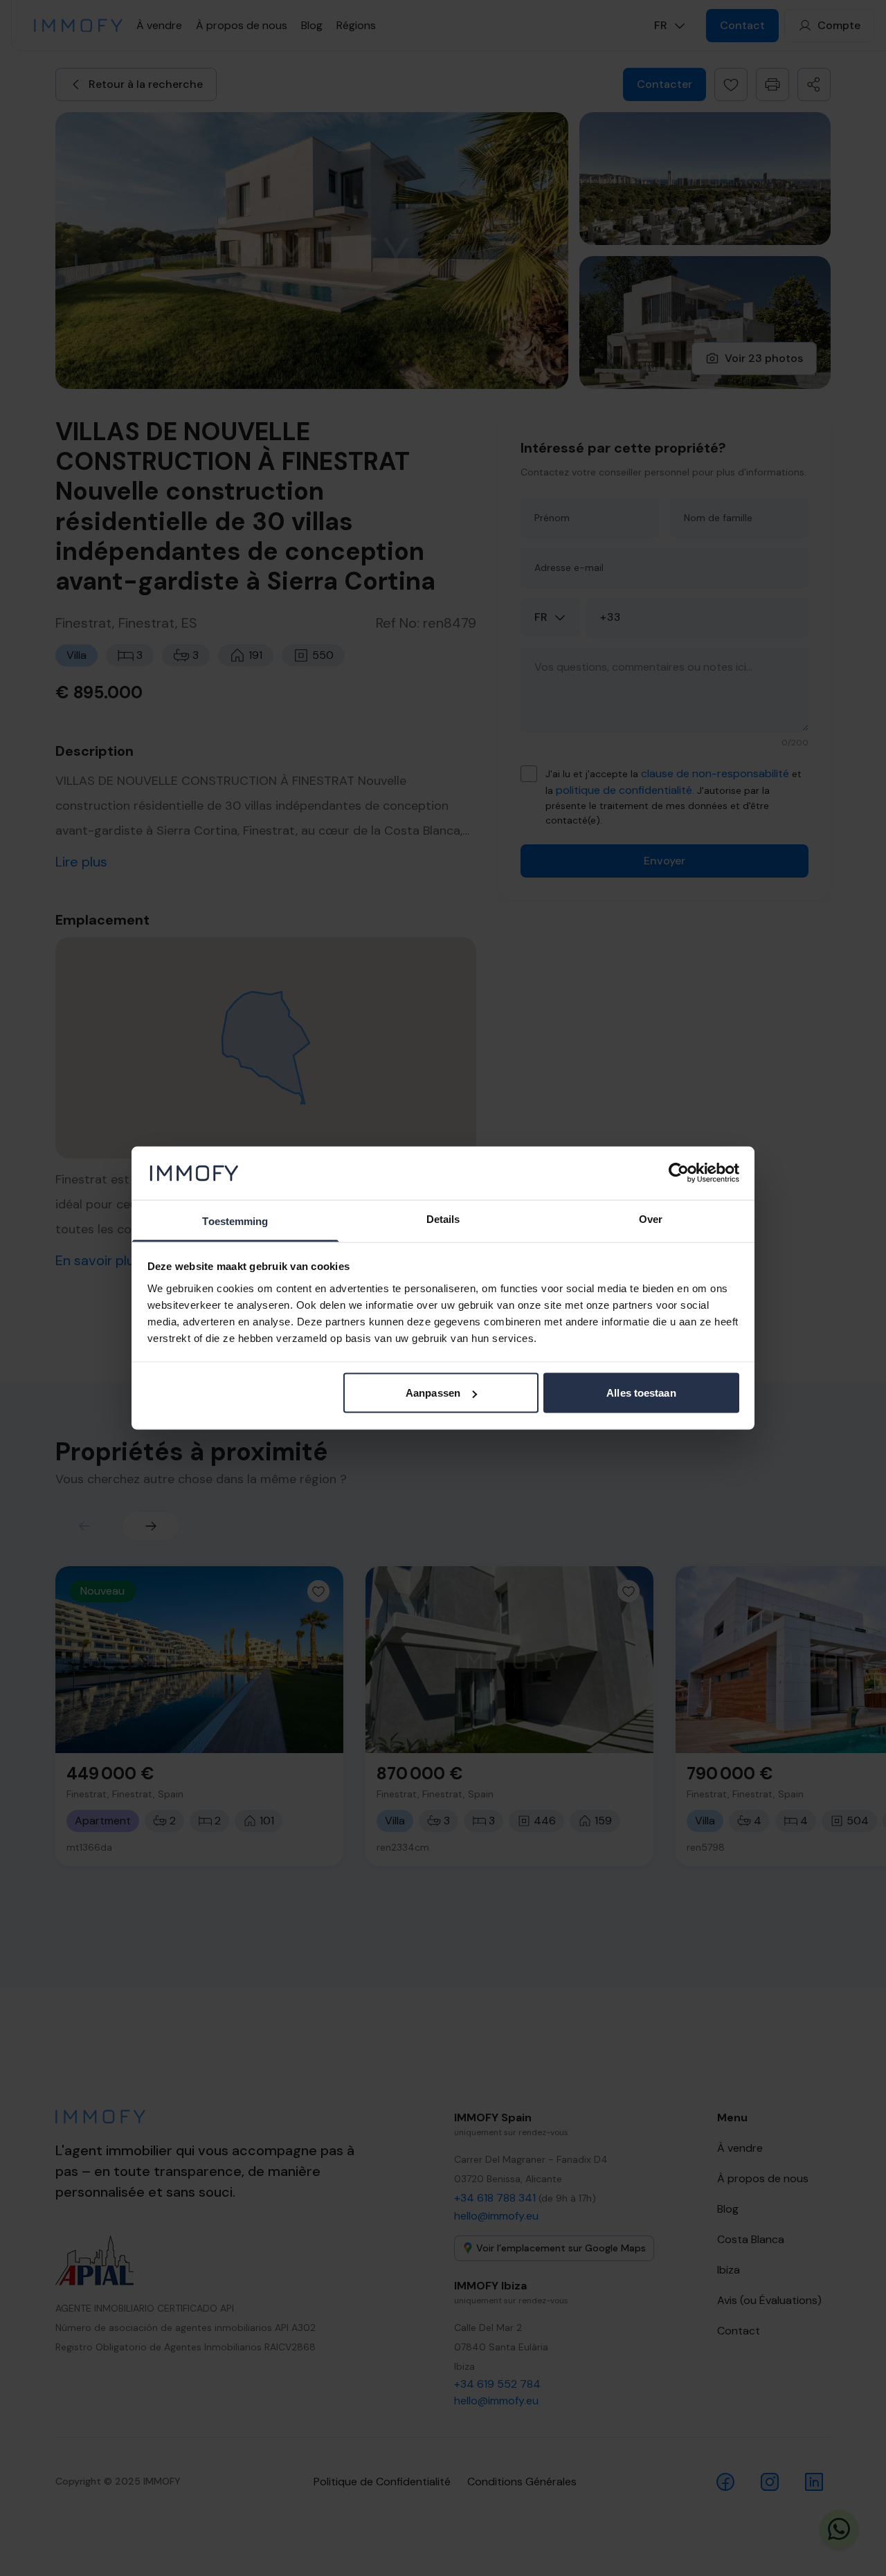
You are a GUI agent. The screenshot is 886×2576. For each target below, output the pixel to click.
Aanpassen (433, 1393)
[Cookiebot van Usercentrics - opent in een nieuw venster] (679, 1173)
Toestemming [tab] (235, 1221)
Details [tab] (443, 1218)
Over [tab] (651, 1218)
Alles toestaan (641, 1393)
